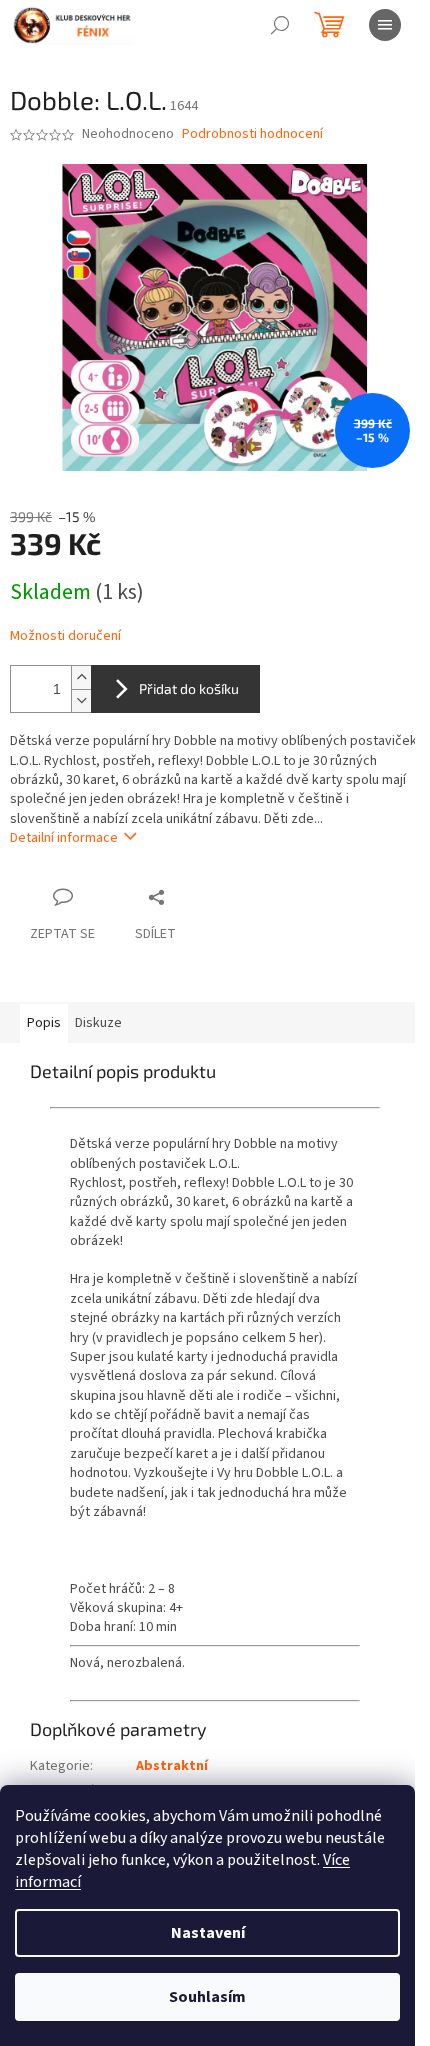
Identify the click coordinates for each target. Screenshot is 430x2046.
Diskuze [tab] (98, 1023)
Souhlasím (207, 1997)
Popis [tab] (44, 1023)
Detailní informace (64, 838)
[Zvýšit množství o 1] (81, 677)
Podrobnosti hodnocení (252, 134)
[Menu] (385, 25)
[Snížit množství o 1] (81, 700)
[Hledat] (280, 25)
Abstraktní (172, 1766)
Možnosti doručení (65, 636)
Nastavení (208, 1933)
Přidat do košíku (189, 688)
